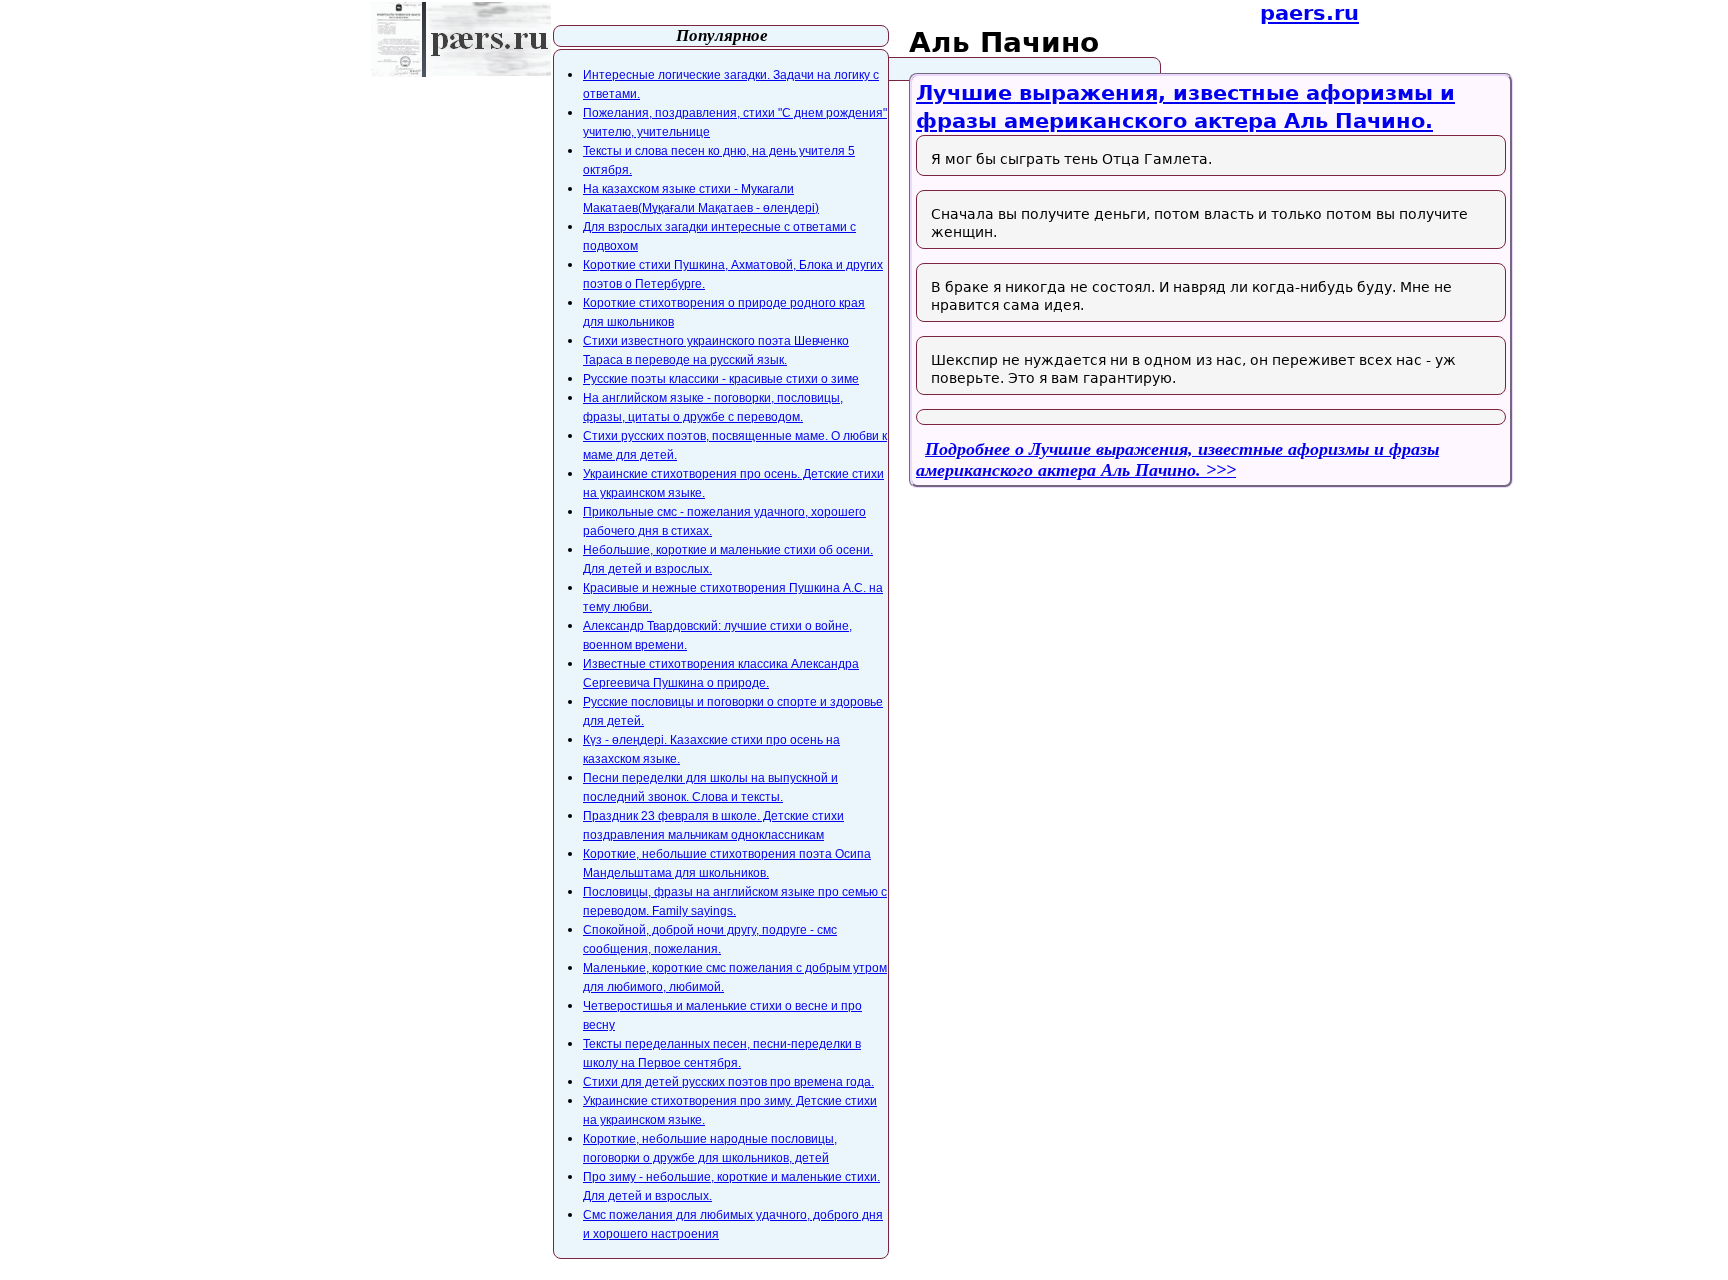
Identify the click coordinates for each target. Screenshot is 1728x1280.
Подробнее (1177, 459)
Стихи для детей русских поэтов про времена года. (728, 1082)
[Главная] (461, 39)
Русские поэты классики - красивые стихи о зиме (721, 379)
